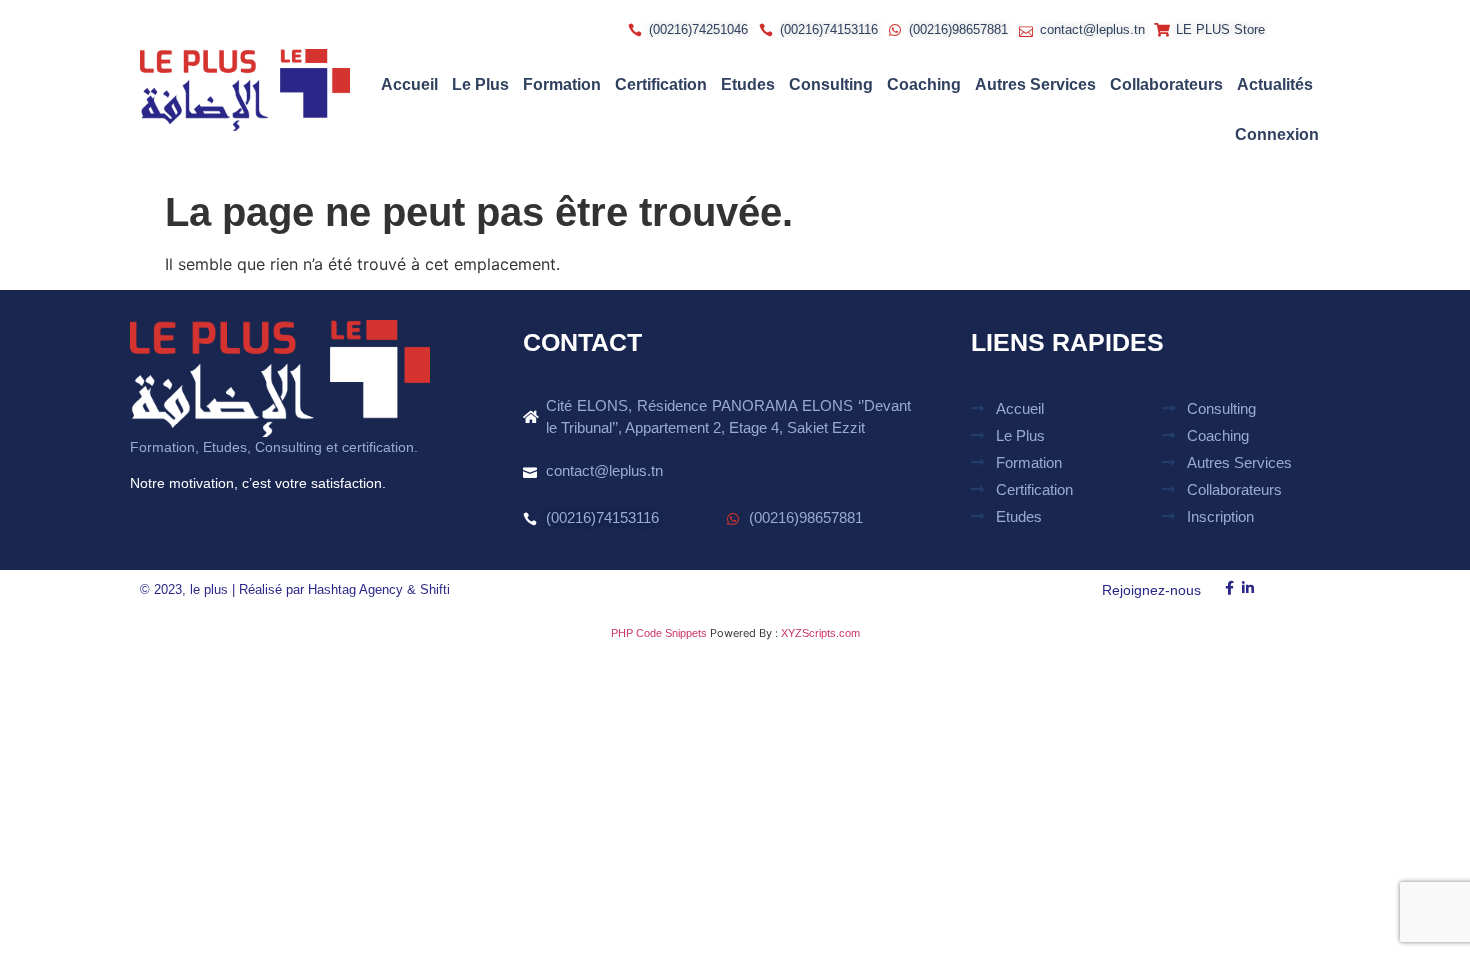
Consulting (831, 84)
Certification (661, 84)
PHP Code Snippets (659, 633)
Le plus (480, 84)
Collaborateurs (1166, 84)
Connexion (1277, 134)
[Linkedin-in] (1248, 588)
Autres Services (1035, 84)
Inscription (1220, 516)
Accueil (409, 84)
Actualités (1275, 84)
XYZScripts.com (820, 633)
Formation (562, 84)
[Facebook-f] (1229, 588)
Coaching (924, 84)
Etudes (748, 84)
